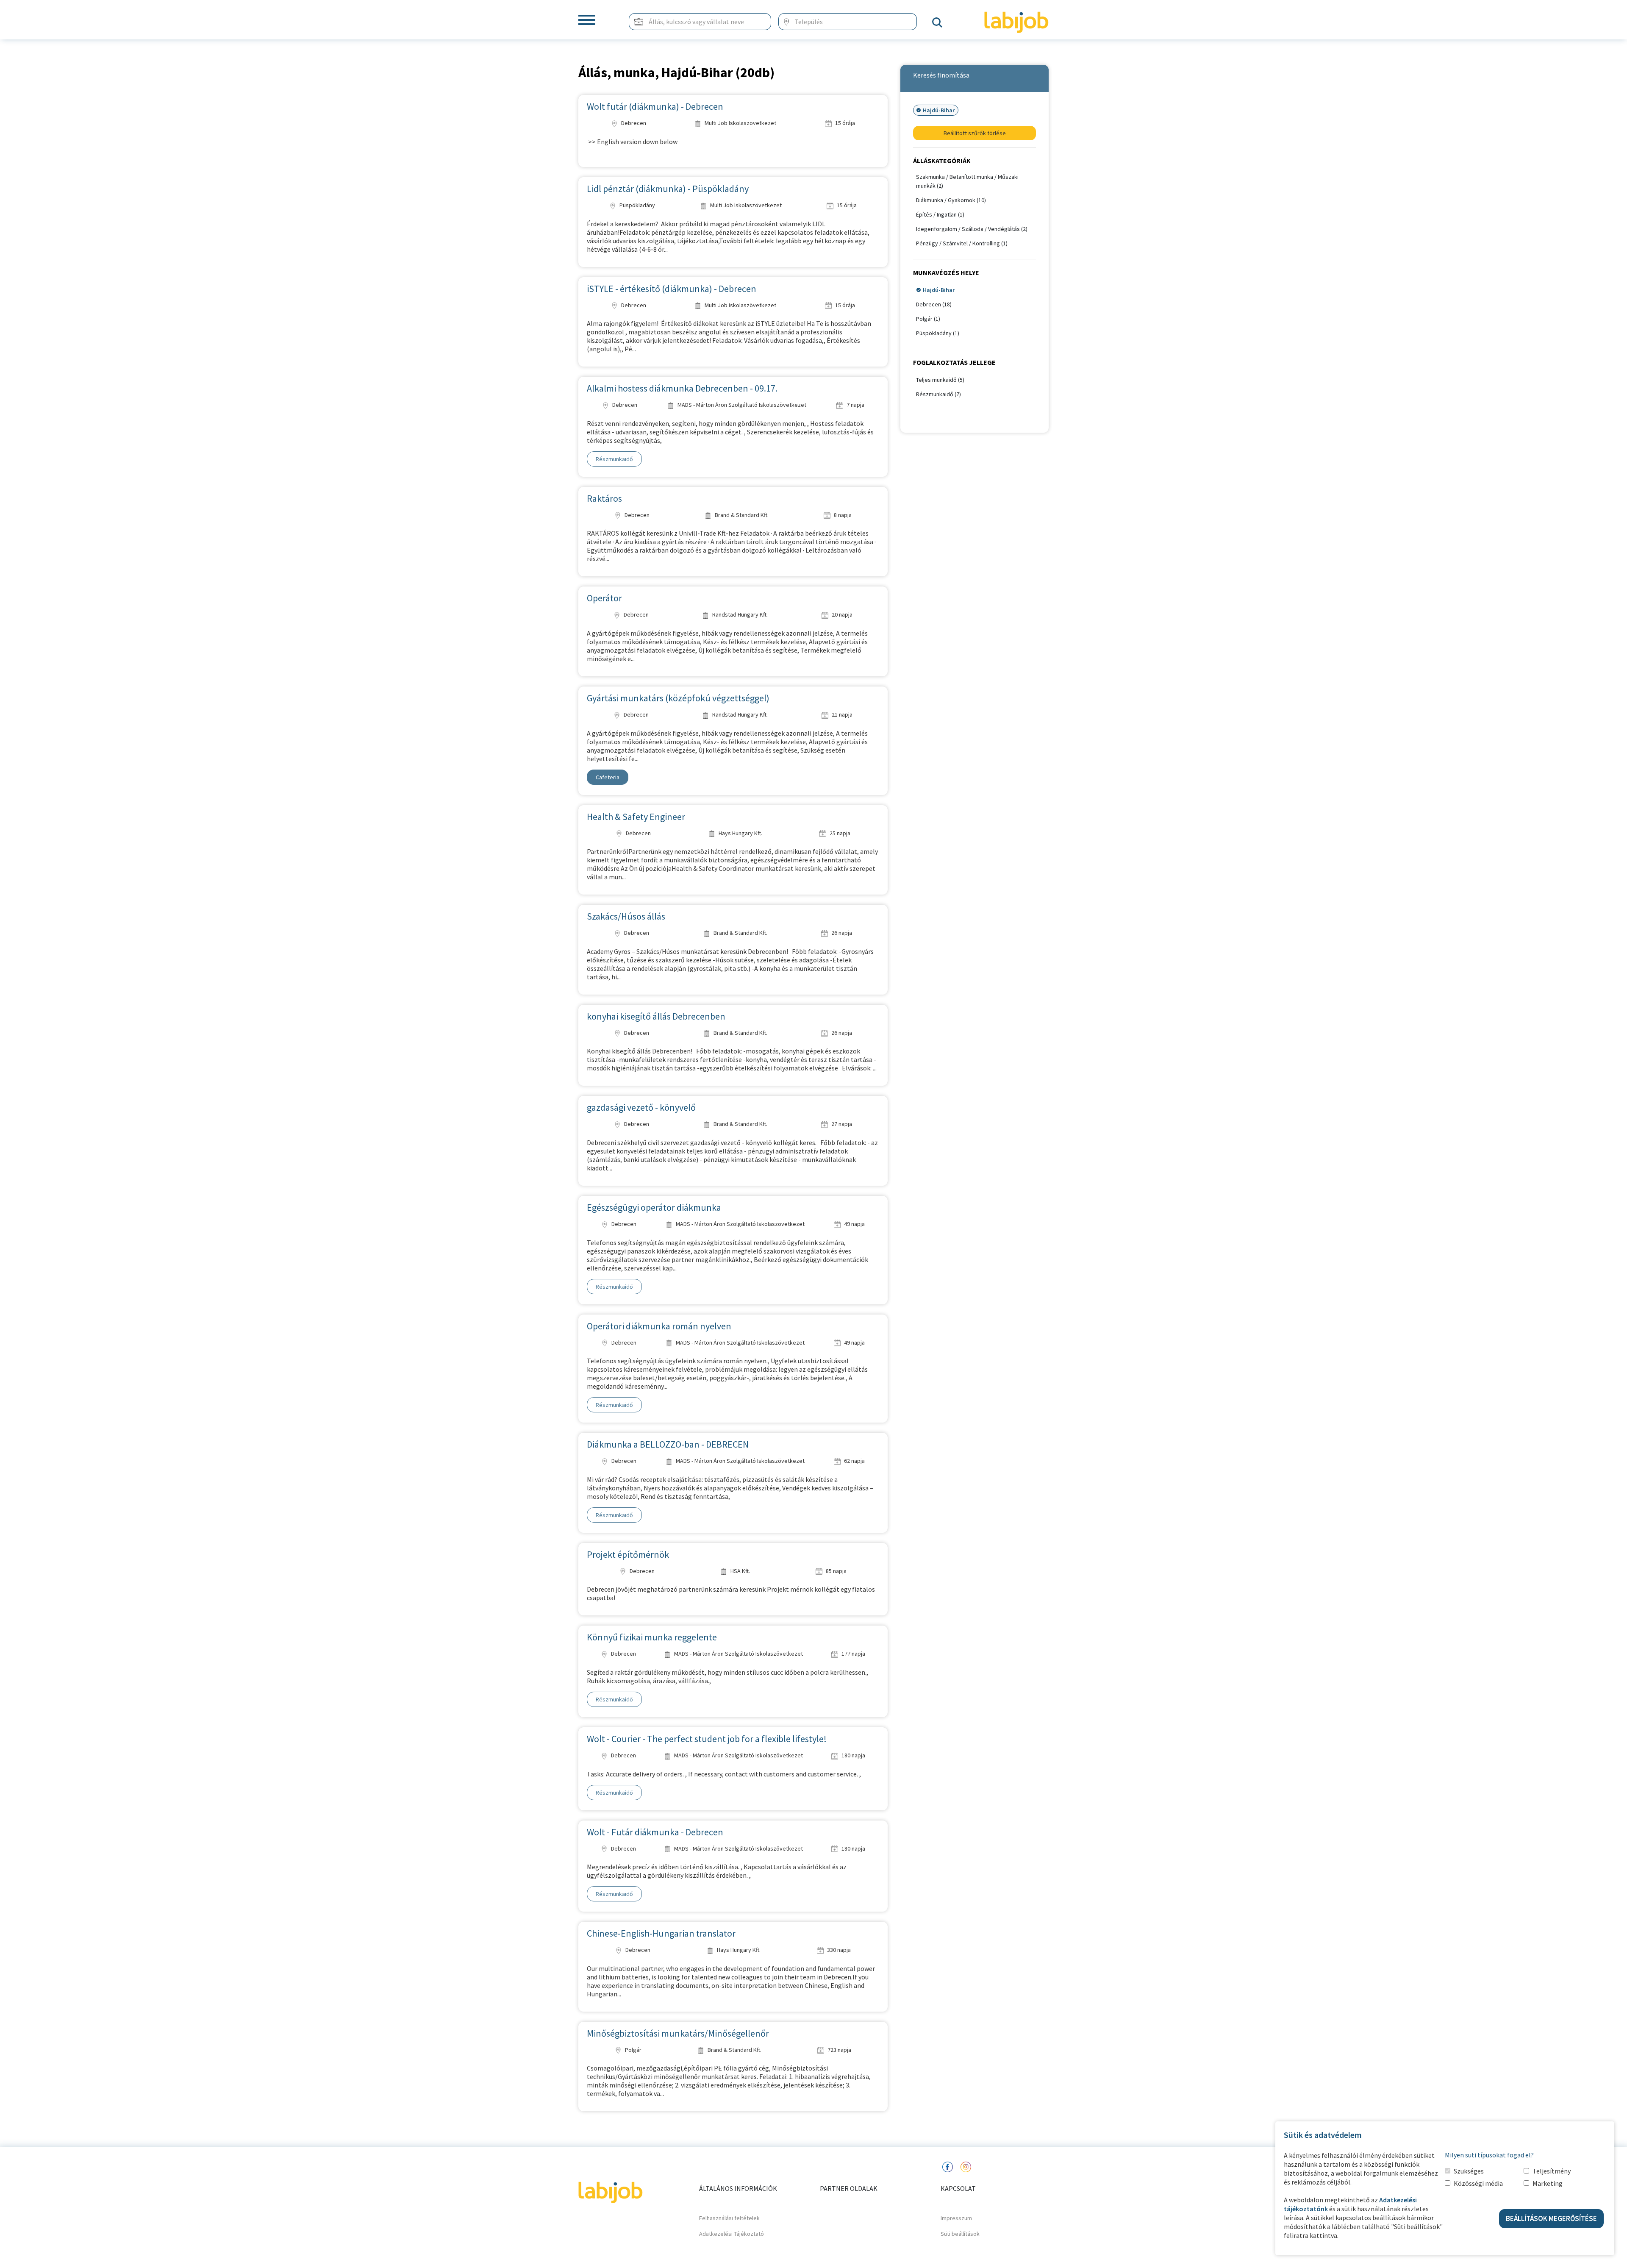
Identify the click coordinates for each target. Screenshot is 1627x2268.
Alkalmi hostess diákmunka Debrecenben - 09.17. (682, 388)
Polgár (633, 2050)
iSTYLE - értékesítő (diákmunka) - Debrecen (672, 289)
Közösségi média (1478, 2183)
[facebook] (947, 2166)
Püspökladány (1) (938, 333)
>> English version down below (632, 142)
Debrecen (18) (934, 304)
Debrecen (633, 123)
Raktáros (604, 498)
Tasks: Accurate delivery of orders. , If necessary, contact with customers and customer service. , (724, 1774)
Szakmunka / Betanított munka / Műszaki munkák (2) (967, 181)
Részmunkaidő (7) (938, 394)
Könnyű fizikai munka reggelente (652, 1637)
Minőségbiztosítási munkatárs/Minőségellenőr (678, 2033)
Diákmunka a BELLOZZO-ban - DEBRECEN (668, 1444)
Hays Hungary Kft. (740, 833)
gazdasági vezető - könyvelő (641, 1107)
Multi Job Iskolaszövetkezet (740, 123)
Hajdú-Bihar (939, 290)
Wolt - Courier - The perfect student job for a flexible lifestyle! (707, 1739)
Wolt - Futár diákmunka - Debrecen (655, 1832)
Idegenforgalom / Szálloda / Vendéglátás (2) (972, 229)
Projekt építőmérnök (628, 1554)
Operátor (604, 598)
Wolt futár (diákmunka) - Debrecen (655, 106)
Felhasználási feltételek (729, 2218)
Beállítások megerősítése (1551, 2218)
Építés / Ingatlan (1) (940, 214)
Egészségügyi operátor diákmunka (654, 1207)
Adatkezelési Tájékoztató (732, 2234)
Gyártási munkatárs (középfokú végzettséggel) (678, 698)
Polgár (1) (928, 319)
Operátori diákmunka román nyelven (659, 1326)
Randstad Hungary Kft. (739, 614)
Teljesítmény (1552, 2171)
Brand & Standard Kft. (741, 515)
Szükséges (1469, 2171)
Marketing (1548, 2183)
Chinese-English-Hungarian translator (661, 1933)
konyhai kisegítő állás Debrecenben (656, 1016)
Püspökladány (637, 205)
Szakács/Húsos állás (626, 916)
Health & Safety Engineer (636, 817)
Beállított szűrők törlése (975, 133)
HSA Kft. (740, 1571)
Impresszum (956, 2218)
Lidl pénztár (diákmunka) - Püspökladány (668, 189)
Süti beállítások (960, 2234)
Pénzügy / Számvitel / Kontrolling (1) (962, 243)
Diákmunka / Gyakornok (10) (951, 200)
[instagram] (966, 2166)
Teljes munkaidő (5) (940, 380)
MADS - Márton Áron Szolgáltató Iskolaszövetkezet (741, 405)
